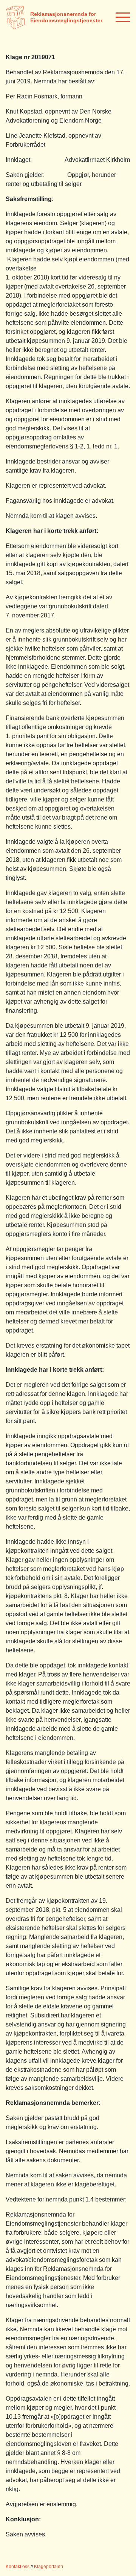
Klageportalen (49, 2567)
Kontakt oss (18, 2567)
